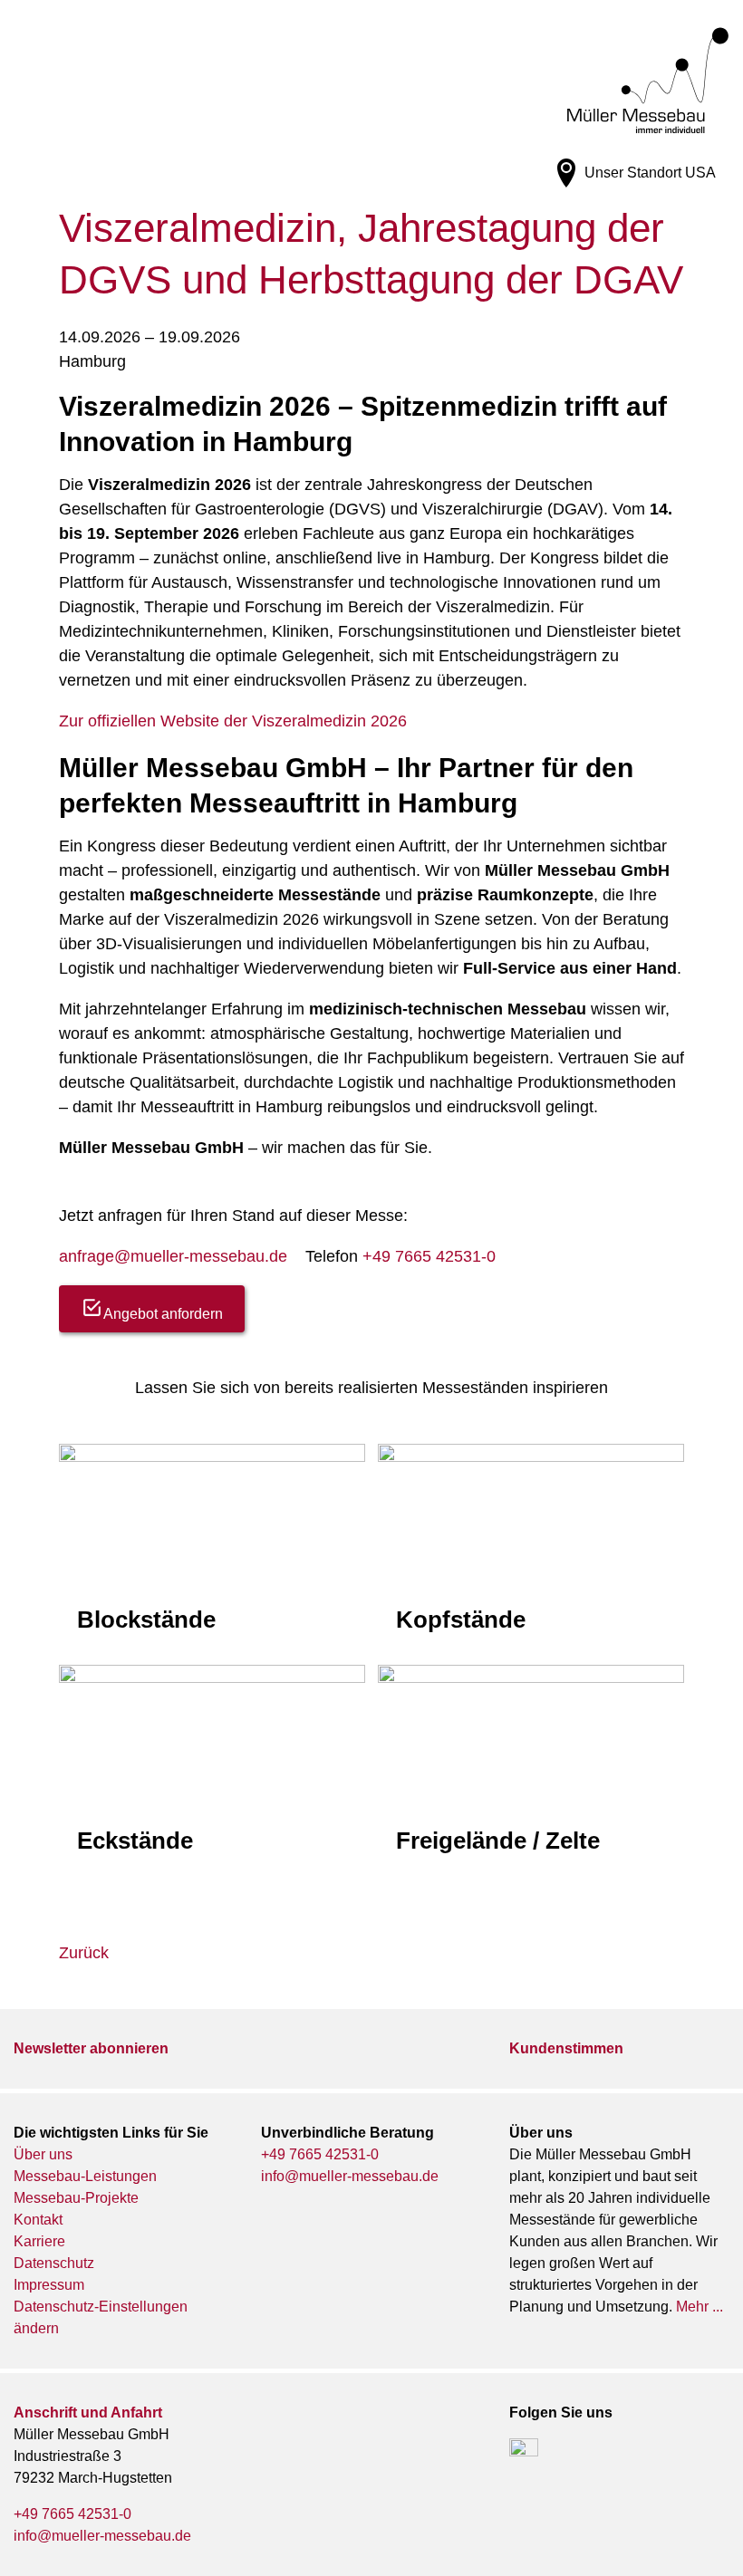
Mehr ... (700, 2307)
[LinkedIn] (524, 2453)
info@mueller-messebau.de (350, 2176)
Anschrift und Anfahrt (88, 2413)
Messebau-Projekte (76, 2198)
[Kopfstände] (531, 1546)
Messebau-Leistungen (85, 2176)
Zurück (84, 1953)
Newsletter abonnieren (91, 2048)
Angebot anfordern (163, 1314)
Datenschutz (54, 2263)
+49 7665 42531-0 (429, 1256)
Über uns (43, 2154)
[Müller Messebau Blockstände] (212, 1546)
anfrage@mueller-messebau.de (173, 1256)
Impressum (49, 2285)
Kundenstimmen (566, 2048)
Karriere (39, 2241)
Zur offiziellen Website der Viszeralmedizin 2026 (233, 721)
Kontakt (38, 2220)
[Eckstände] (212, 1767)
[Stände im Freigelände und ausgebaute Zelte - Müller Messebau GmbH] (531, 1770)
